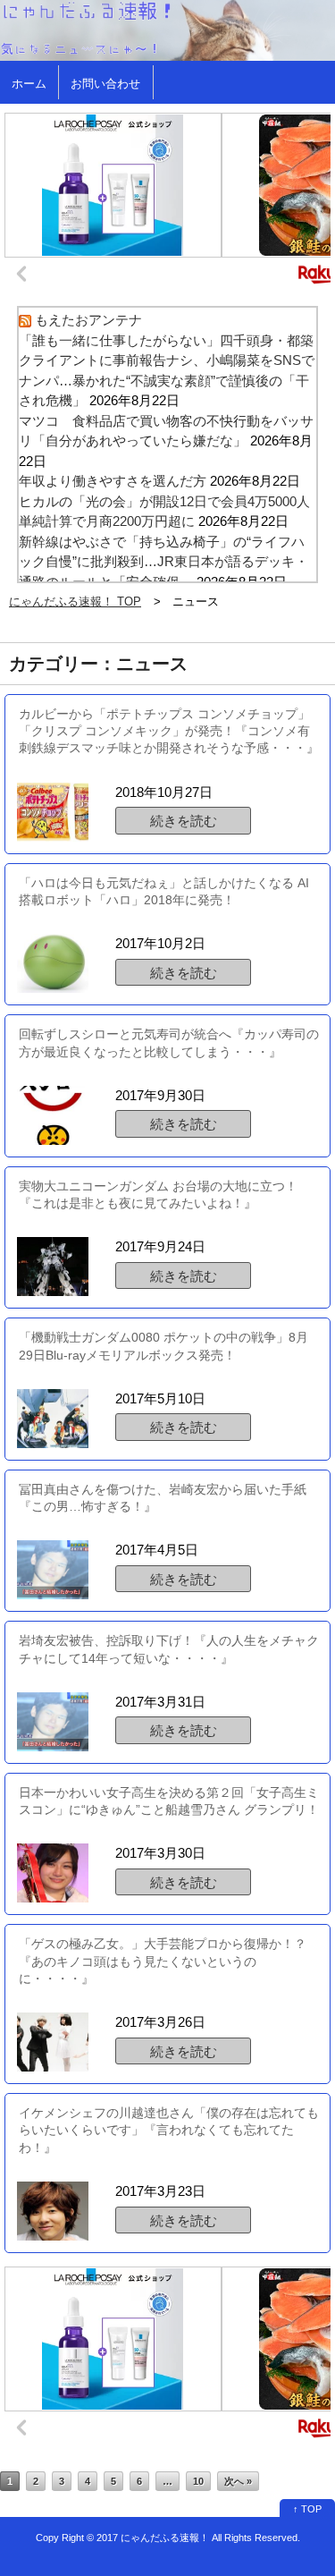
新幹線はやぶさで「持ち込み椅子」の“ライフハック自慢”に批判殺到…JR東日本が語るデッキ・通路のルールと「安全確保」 (163, 562)
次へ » (238, 2481)
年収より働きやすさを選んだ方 (113, 481)
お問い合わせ (105, 84)
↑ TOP (307, 2509)
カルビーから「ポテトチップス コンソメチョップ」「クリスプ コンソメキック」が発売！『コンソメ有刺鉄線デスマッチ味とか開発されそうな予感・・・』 (169, 731)
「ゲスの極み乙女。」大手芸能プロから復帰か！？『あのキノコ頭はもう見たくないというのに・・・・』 (163, 1961)
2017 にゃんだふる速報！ (153, 2538)
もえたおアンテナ (88, 320)
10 (198, 2481)
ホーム (29, 84)
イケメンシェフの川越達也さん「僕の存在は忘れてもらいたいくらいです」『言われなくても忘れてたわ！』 (169, 2130)
